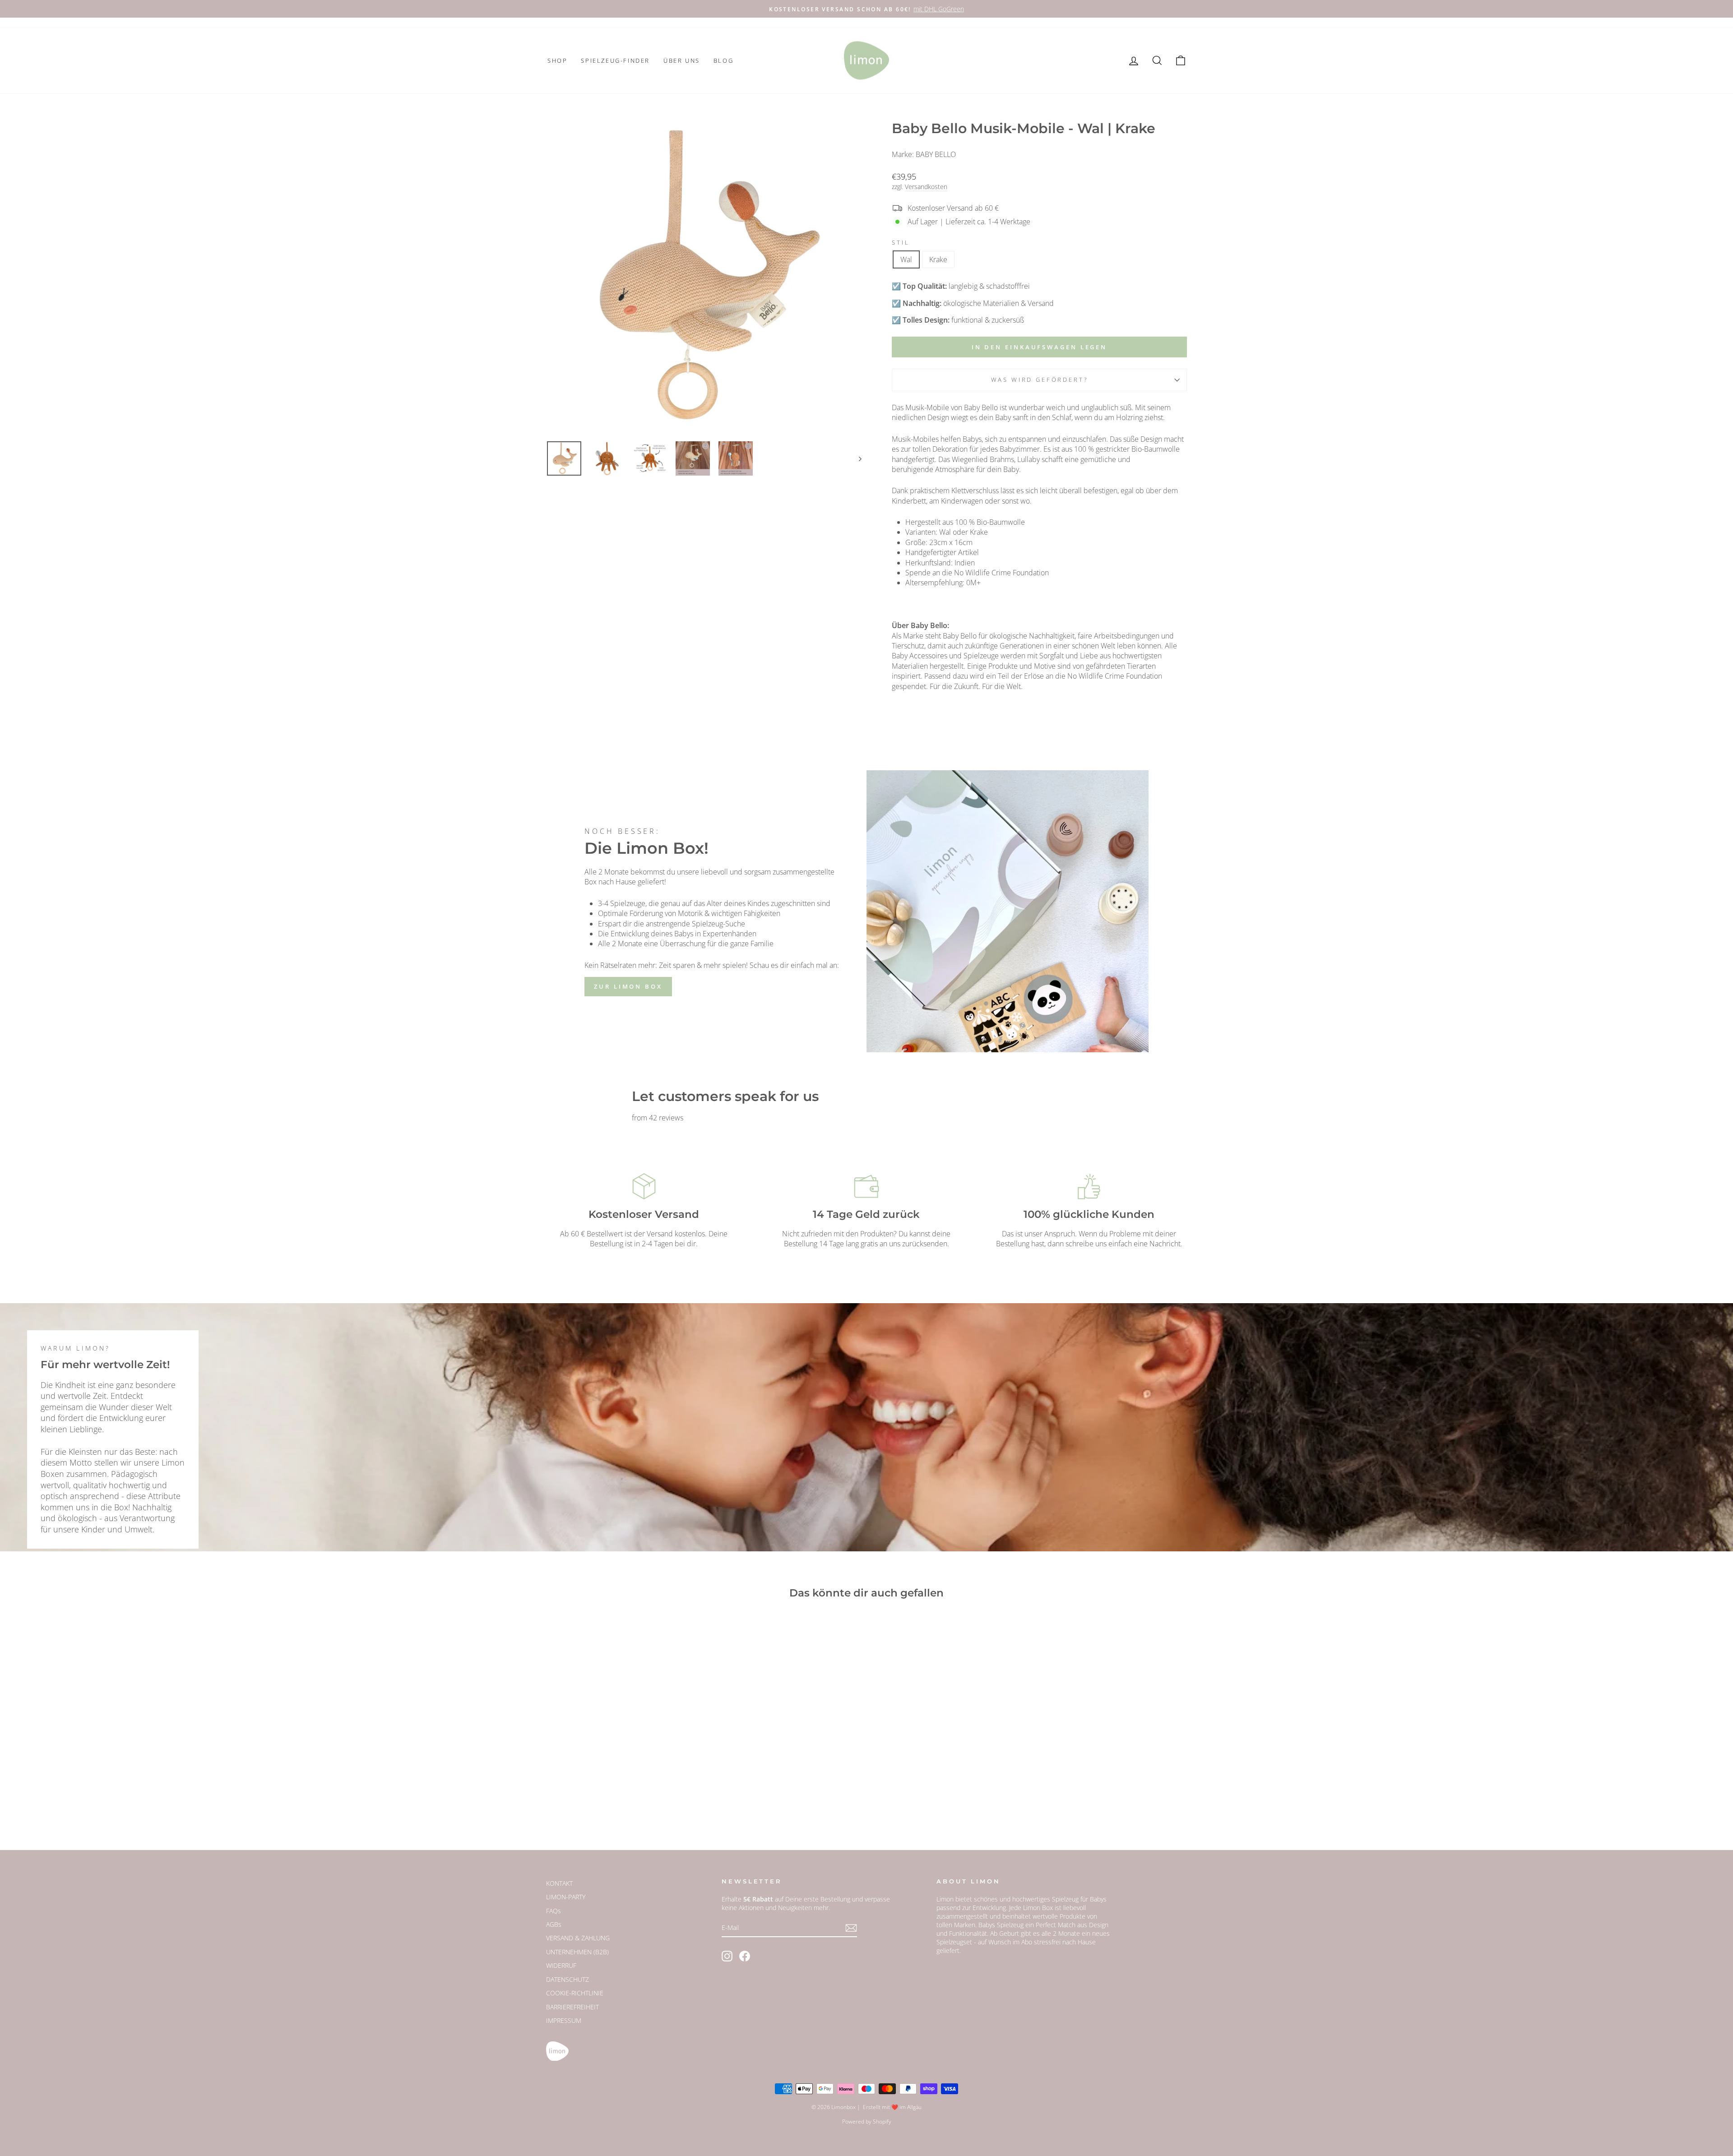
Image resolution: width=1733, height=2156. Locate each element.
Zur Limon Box (628, 986)
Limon (945, 1899)
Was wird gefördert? (1040, 379)
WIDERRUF (561, 1965)
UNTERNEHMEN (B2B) (577, 1952)
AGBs (554, 1924)
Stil (901, 243)
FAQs (554, 1911)
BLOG (723, 60)
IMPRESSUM (564, 2020)
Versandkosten (926, 187)
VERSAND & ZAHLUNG (578, 1938)
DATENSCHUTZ (568, 1979)
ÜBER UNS (682, 60)
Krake (938, 259)
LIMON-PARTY (566, 1897)
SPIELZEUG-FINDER (615, 60)
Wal (906, 259)
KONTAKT (559, 1883)
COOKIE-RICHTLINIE (575, 1993)
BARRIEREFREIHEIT (572, 2007)
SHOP (557, 60)
